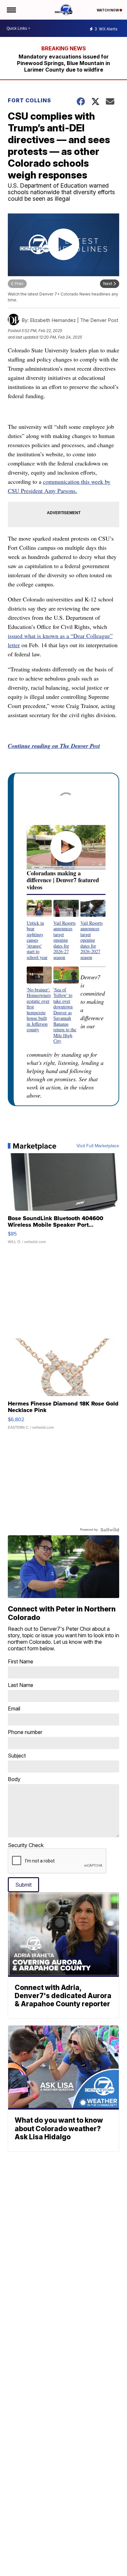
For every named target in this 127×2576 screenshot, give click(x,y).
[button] (39, 930)
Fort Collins (29, 100)
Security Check (26, 1845)
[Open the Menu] (11, 10)
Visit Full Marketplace (98, 1146)
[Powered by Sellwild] (110, 1530)
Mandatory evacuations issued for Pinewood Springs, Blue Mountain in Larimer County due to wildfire (63, 63)
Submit (23, 1885)
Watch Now (108, 10)
